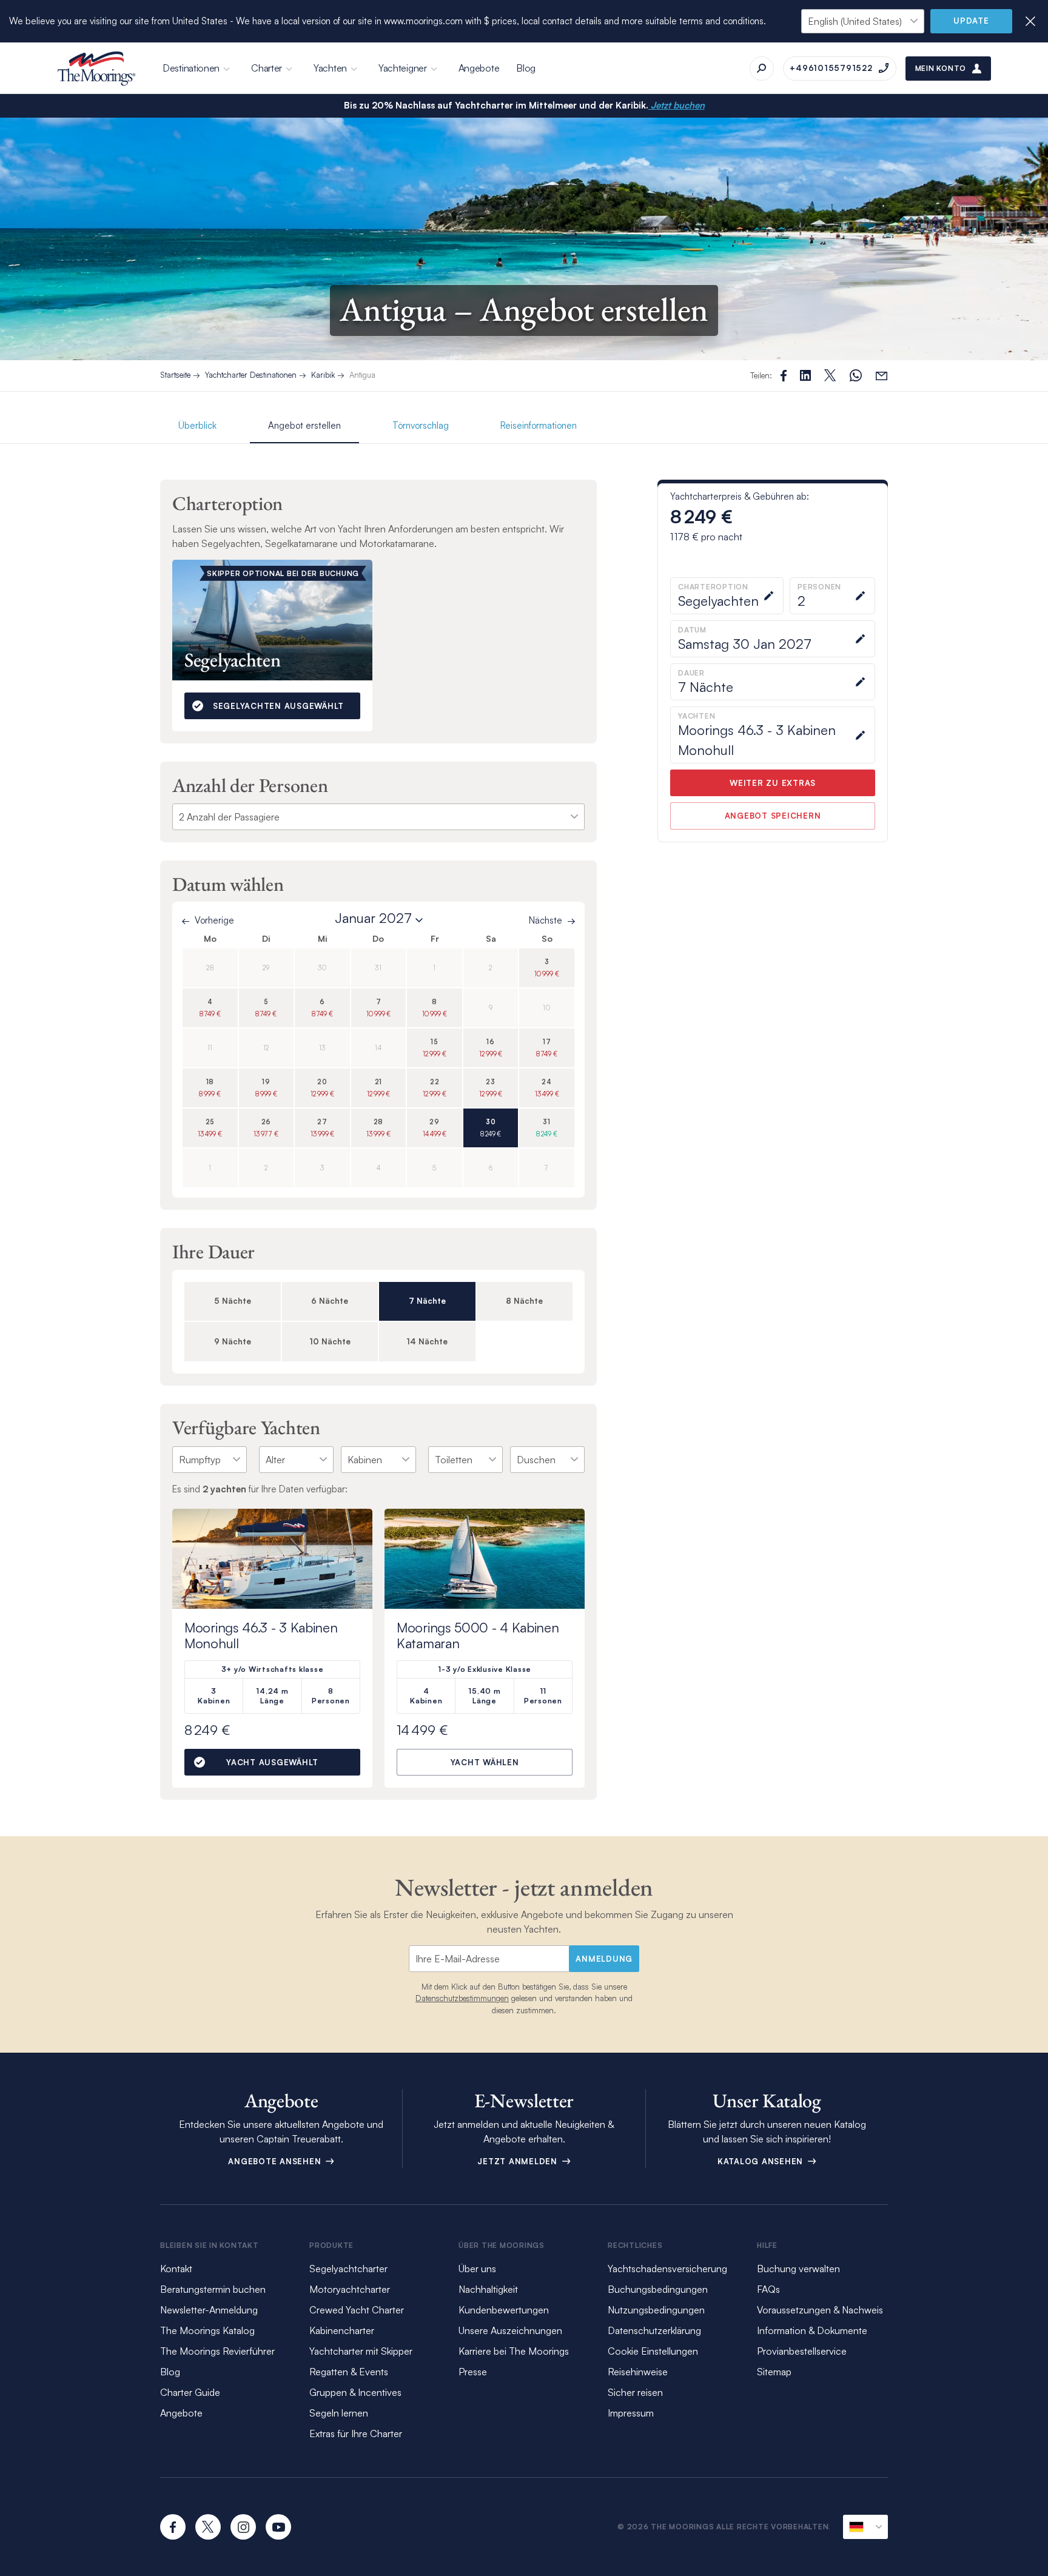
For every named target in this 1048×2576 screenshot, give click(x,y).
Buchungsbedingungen (658, 2289)
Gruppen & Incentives (355, 2392)
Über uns (477, 2269)
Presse (473, 2372)
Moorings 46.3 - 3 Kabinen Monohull (261, 1635)
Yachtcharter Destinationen (251, 375)
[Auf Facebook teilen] (784, 376)
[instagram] (243, 2527)
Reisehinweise (638, 2372)
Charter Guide (190, 2392)
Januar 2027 (373, 918)
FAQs (768, 2289)
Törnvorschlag (421, 425)
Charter (267, 68)
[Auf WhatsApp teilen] (856, 376)
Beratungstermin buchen (213, 2289)
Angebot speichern (773, 816)
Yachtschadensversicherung (667, 2269)
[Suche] (762, 69)
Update (971, 21)
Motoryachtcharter (350, 2289)
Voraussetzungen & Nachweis (820, 2310)
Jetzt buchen (677, 105)
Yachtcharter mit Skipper (361, 2351)
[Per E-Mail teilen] (882, 376)
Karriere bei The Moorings (514, 2351)
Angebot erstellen (304, 425)
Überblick (197, 425)
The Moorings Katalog (207, 2330)
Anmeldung (604, 1959)
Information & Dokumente (812, 2330)
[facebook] (173, 2527)
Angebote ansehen (276, 2161)
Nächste (546, 920)
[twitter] (208, 2527)
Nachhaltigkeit (488, 2289)
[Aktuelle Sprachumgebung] (865, 2527)
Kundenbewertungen (504, 2310)
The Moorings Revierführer (217, 2351)
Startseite (175, 375)
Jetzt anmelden (519, 2161)
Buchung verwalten (798, 2269)
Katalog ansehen (762, 2161)
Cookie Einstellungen (653, 2351)
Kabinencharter (342, 2330)
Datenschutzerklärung (654, 2330)
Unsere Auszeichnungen (510, 2330)
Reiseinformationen (539, 425)
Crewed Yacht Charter (357, 2310)
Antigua (362, 375)
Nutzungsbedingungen (656, 2310)
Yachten (330, 68)
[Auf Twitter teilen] (805, 375)
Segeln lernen (339, 2413)
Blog (526, 68)
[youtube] (278, 2527)
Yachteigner (403, 68)
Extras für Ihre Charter (356, 2433)
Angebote (479, 68)
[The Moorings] (96, 69)
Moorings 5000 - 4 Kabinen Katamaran (478, 1635)
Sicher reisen (635, 2392)
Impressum (631, 2413)
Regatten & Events (349, 2372)
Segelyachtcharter (348, 2269)
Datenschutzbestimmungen (462, 1998)
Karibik (323, 375)
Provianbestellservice (802, 2351)
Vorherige (214, 920)
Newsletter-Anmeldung (209, 2310)
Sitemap (774, 2372)
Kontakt (176, 2269)
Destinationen (191, 68)
